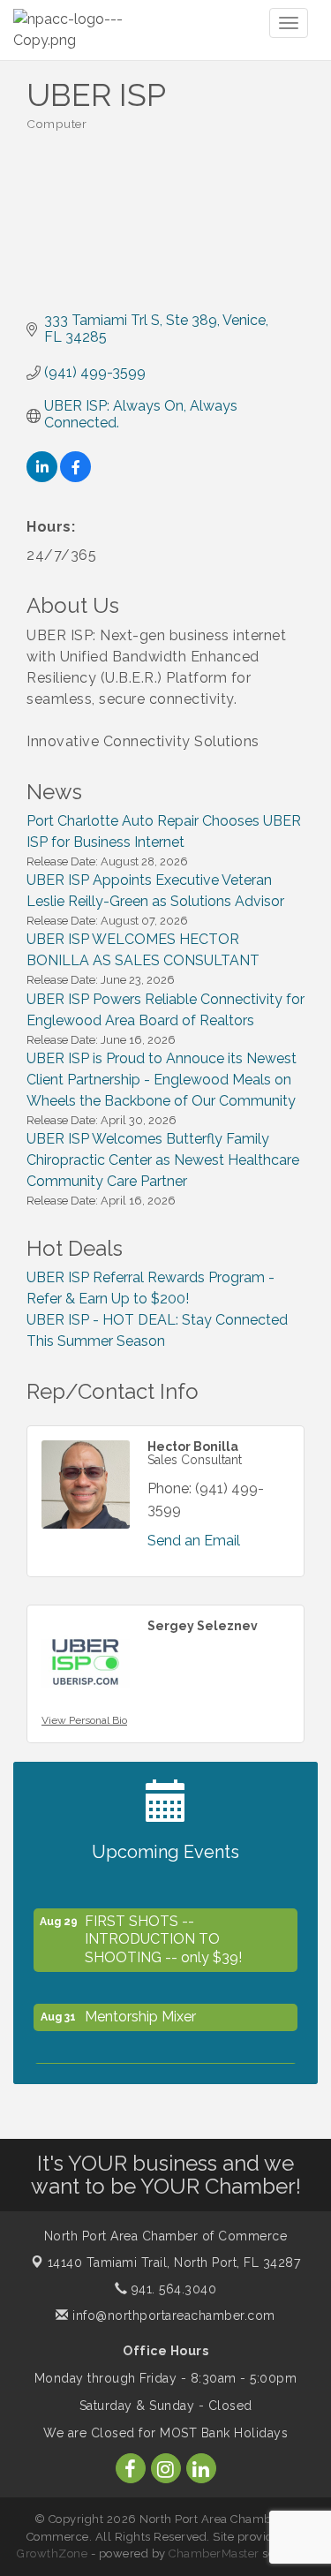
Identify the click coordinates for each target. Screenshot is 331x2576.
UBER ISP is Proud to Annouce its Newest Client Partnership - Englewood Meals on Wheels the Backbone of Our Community (162, 1080)
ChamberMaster (214, 2553)
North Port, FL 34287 (174, 2262)
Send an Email (194, 1541)
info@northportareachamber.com (172, 2315)
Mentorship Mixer (140, 2012)
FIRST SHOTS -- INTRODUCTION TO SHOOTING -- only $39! (163, 1935)
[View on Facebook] (75, 477)
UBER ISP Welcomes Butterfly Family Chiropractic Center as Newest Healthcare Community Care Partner (163, 1160)
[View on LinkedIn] (42, 477)
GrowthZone (52, 2553)
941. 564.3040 (172, 2289)
